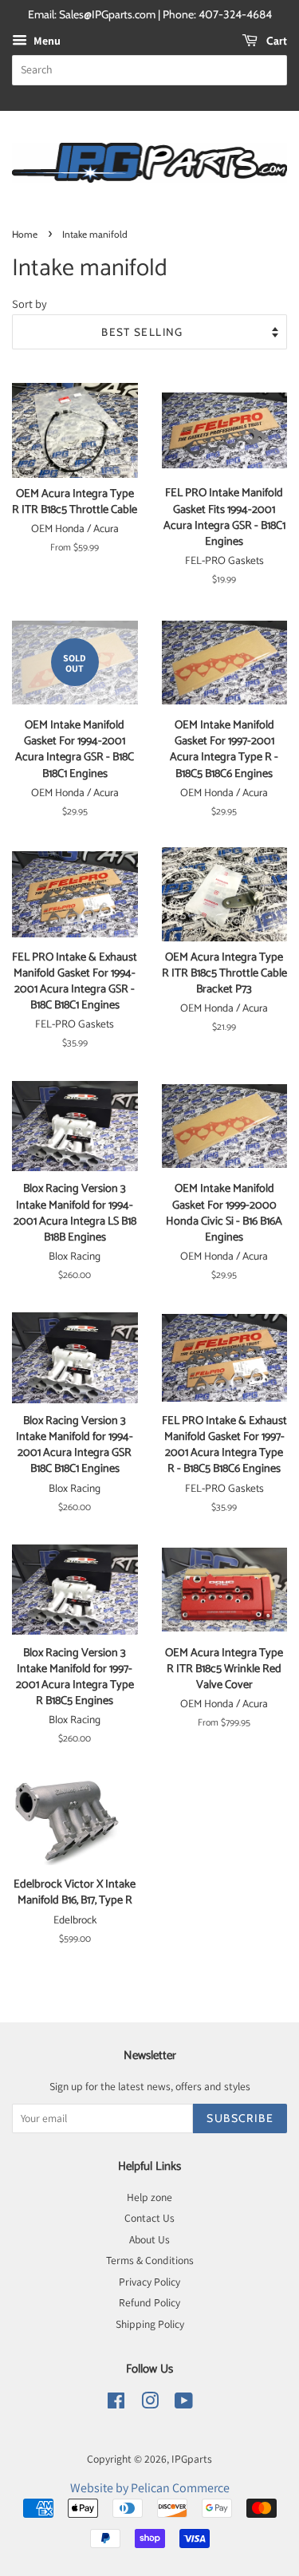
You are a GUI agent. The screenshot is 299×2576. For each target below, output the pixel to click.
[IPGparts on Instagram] (150, 2404)
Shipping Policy (150, 2324)
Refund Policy (149, 2302)
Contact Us (149, 2218)
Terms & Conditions (150, 2260)
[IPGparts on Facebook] (116, 2404)
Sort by (30, 304)
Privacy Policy (149, 2282)
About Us (149, 2239)
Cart (275, 41)
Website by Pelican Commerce (150, 2488)
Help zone (149, 2197)
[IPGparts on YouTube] (184, 2404)
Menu (46, 41)
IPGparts (192, 2459)
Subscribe (240, 2118)
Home (25, 234)
